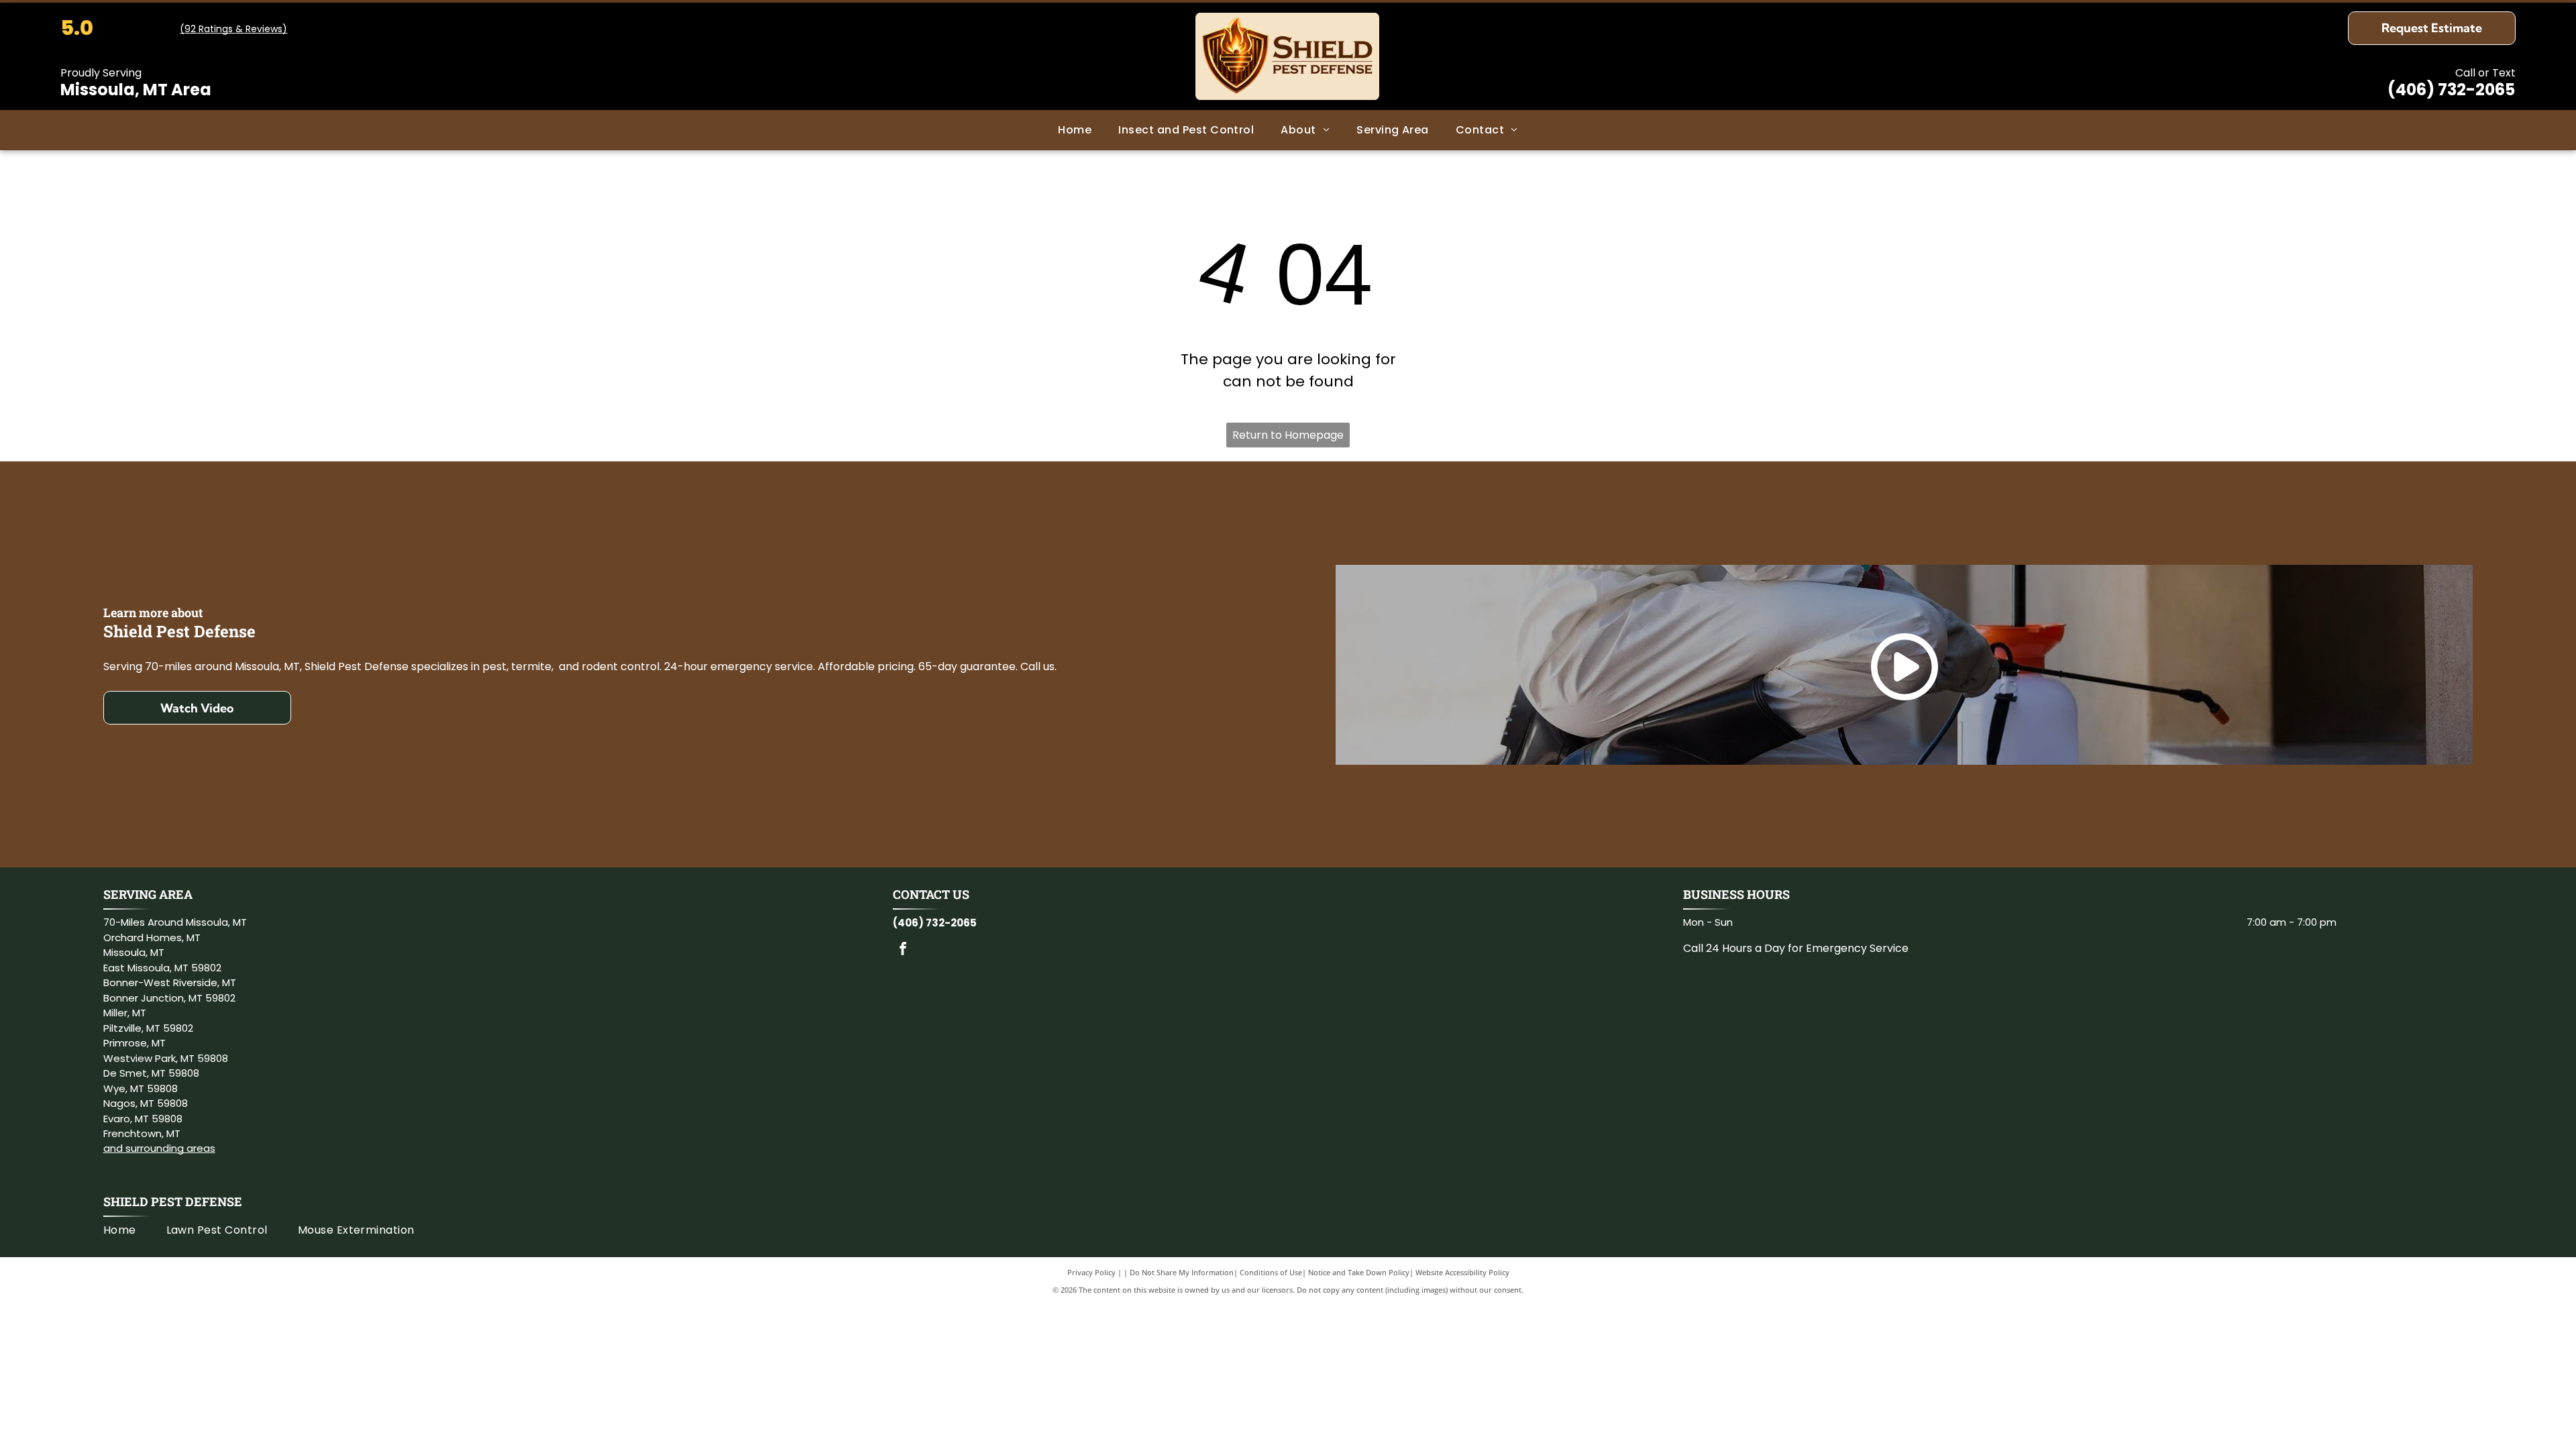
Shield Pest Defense (173, 1201)
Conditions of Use (1271, 1272)
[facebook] (903, 950)
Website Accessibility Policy (1462, 1272)
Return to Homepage (1288, 435)
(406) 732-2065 (2451, 90)
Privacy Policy (1091, 1272)
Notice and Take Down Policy (1359, 1272)
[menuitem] (1075, 130)
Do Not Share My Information (1182, 1272)
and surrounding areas (159, 1148)
